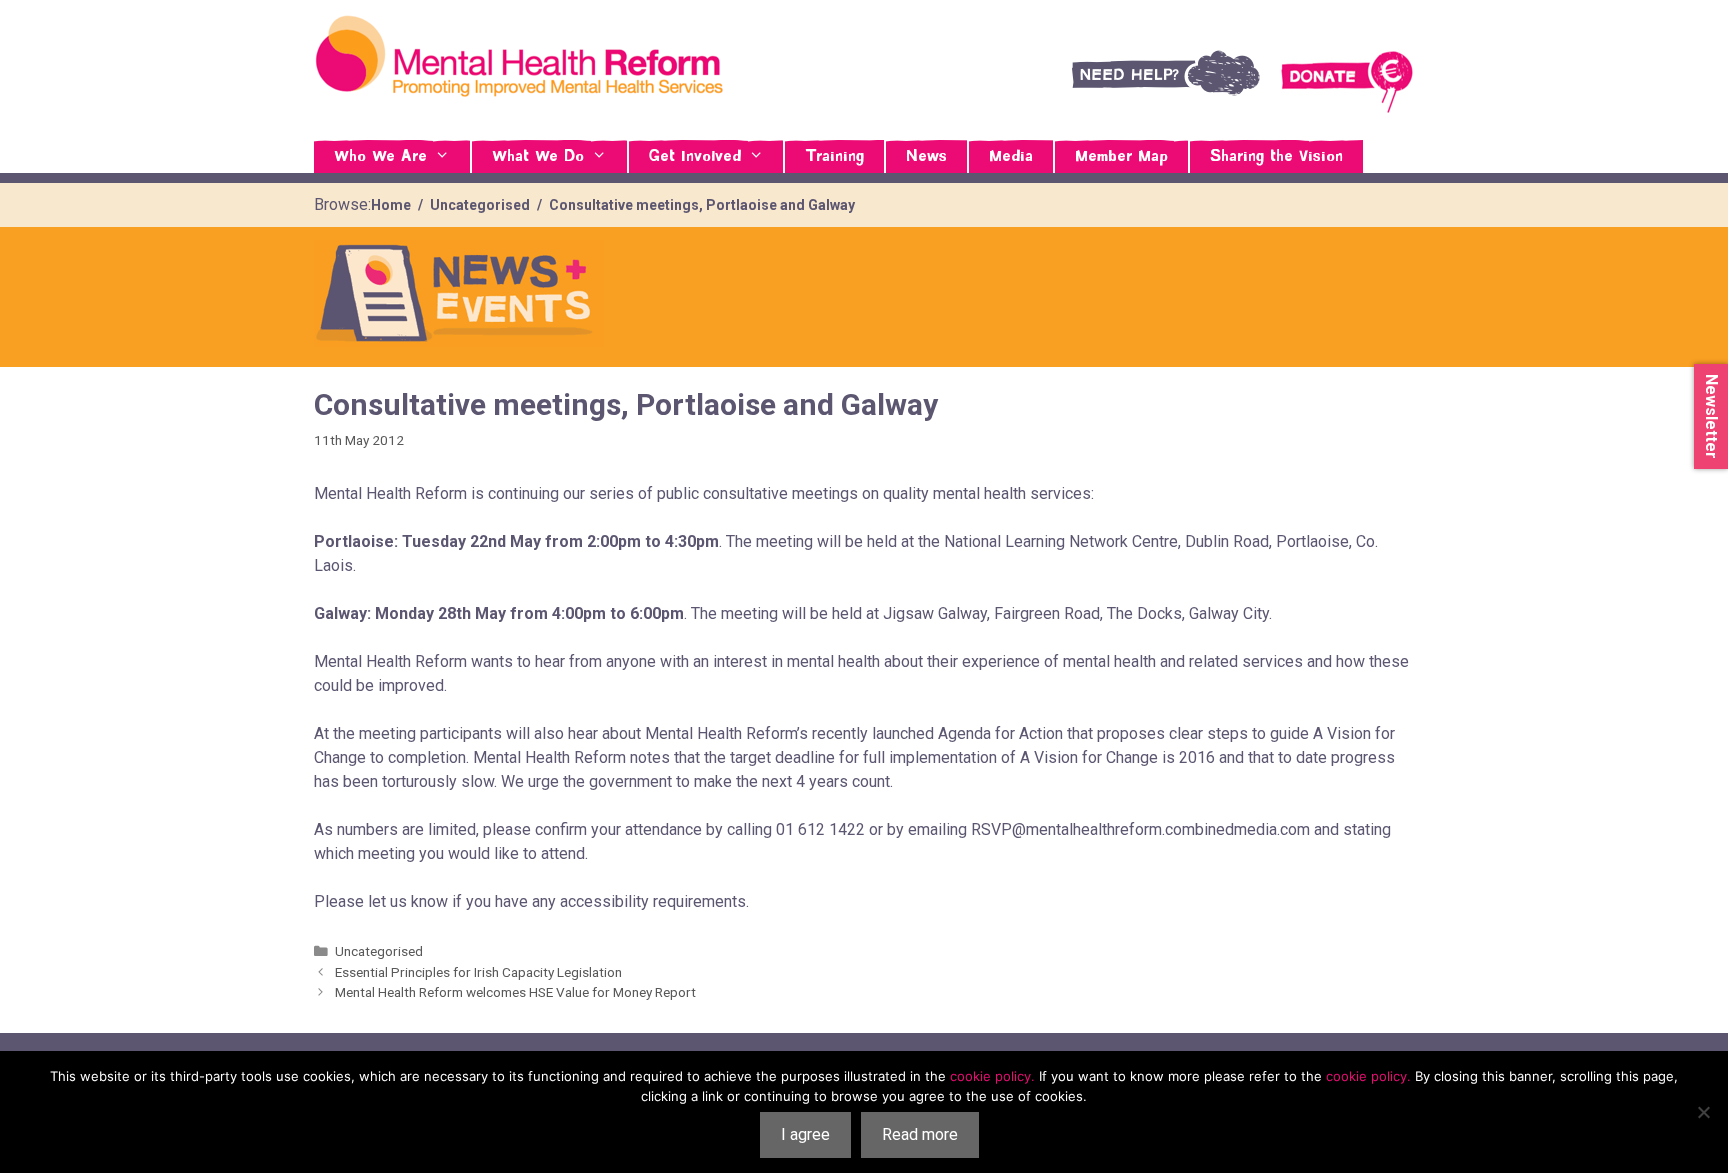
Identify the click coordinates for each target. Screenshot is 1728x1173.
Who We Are (380, 157)
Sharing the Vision (1276, 157)
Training (834, 157)
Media (1011, 157)
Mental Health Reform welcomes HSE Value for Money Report (515, 992)
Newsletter (1711, 416)
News (926, 157)
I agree (805, 1134)
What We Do (538, 157)
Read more (920, 1134)
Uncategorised (379, 951)
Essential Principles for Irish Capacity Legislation (478, 972)
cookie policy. (992, 1076)
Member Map (1121, 157)
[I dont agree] (1703, 1112)
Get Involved (695, 157)
